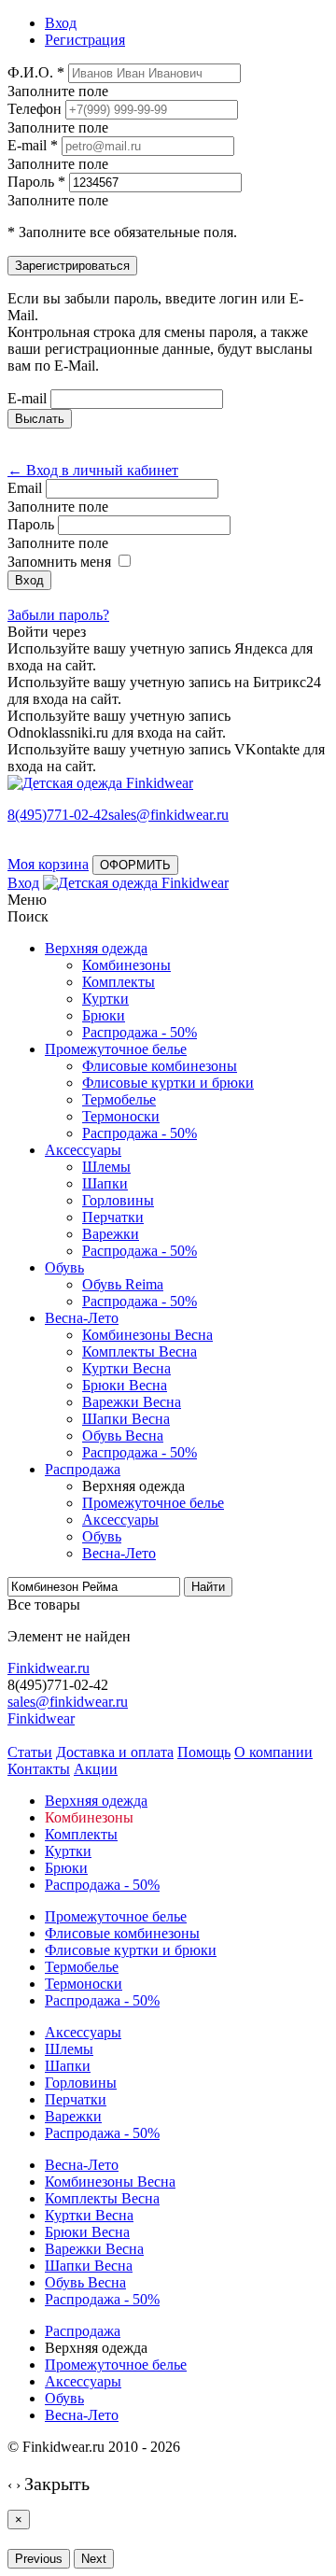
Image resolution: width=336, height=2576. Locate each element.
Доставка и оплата (115, 1752)
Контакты (39, 1769)
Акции (96, 1769)
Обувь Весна (123, 1436)
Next (94, 2559)
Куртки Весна (126, 1368)
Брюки (104, 1015)
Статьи (30, 1752)
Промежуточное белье (116, 1049)
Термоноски (121, 1116)
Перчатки (113, 1217)
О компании (273, 1752)
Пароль (31, 524)
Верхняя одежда (96, 948)
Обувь (64, 1267)
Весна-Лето (82, 1318)
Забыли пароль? (58, 615)
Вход (23, 883)
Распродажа (83, 1469)
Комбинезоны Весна (147, 1335)
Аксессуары (83, 1150)
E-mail (27, 398)
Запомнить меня (59, 562)
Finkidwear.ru (49, 1668)
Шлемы (106, 1167)
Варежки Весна (132, 1402)
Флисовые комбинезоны (160, 1066)
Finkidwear (41, 1718)
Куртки (105, 999)
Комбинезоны (126, 965)
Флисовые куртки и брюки (168, 1083)
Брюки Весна (125, 1385)
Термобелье (119, 1099)
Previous (39, 2559)
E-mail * (33, 145)
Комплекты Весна (140, 1351)
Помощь (204, 1752)
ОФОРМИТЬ (135, 865)
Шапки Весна (126, 1419)
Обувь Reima (123, 1284)
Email (25, 488)
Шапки (105, 1183)
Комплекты (119, 982)
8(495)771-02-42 (58, 815)
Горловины (118, 1200)
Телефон (35, 109)
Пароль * (36, 182)
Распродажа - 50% (140, 1032)
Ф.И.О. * (36, 72)
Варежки (111, 1234)
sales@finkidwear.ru (68, 1702)
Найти (208, 1587)
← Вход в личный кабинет (93, 470)
